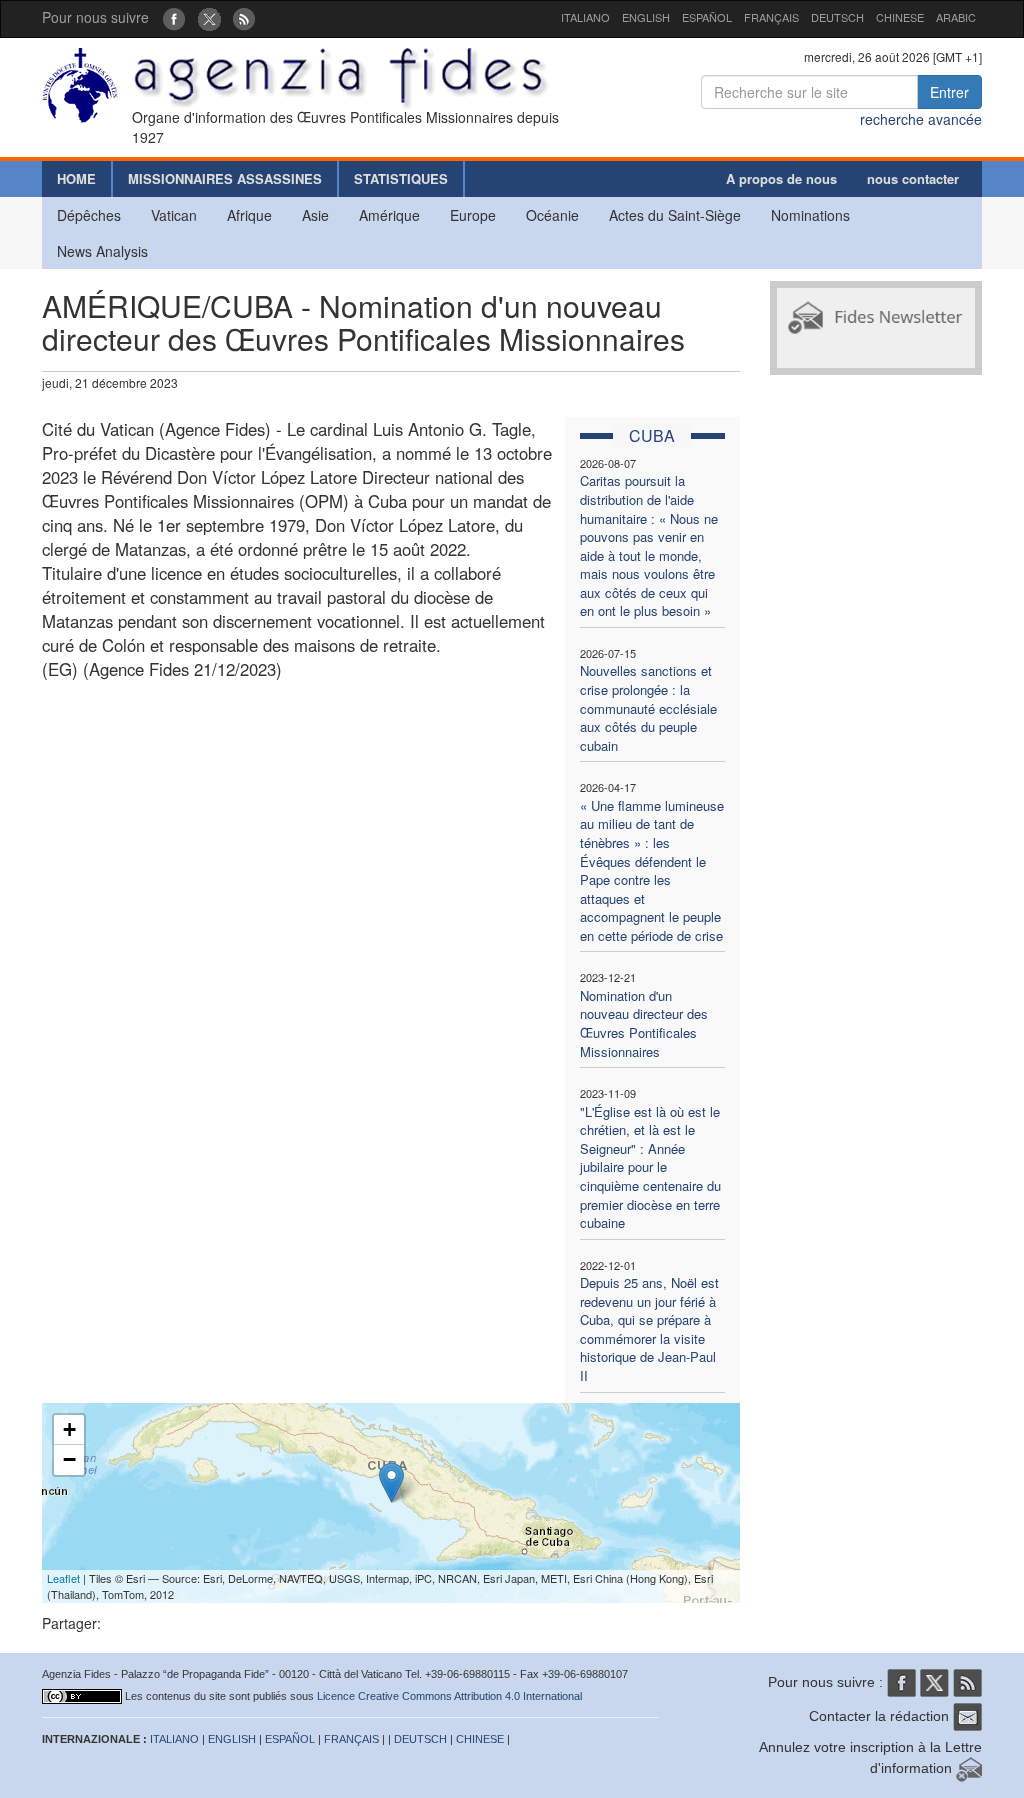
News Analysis (102, 251)
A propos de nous (781, 178)
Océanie (552, 215)
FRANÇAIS (771, 17)
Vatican (174, 215)
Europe (473, 215)
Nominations (810, 215)
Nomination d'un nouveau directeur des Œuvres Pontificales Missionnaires (644, 1023)
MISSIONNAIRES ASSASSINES (225, 178)
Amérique (389, 215)
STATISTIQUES (401, 178)
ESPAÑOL (707, 17)
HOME (76, 178)
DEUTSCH (837, 17)
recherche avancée (921, 119)
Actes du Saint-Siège (675, 215)
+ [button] (69, 1429)
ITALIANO (585, 17)
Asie (315, 215)
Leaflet (63, 1578)
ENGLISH (646, 17)
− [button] (69, 1459)
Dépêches (89, 215)
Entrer (949, 92)
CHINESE (900, 17)
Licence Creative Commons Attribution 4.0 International (449, 1696)
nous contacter (913, 178)
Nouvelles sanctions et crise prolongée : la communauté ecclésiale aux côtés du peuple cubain (648, 707)
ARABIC (956, 17)
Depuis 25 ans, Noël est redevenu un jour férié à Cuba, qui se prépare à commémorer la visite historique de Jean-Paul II (649, 1329)
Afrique (249, 215)
